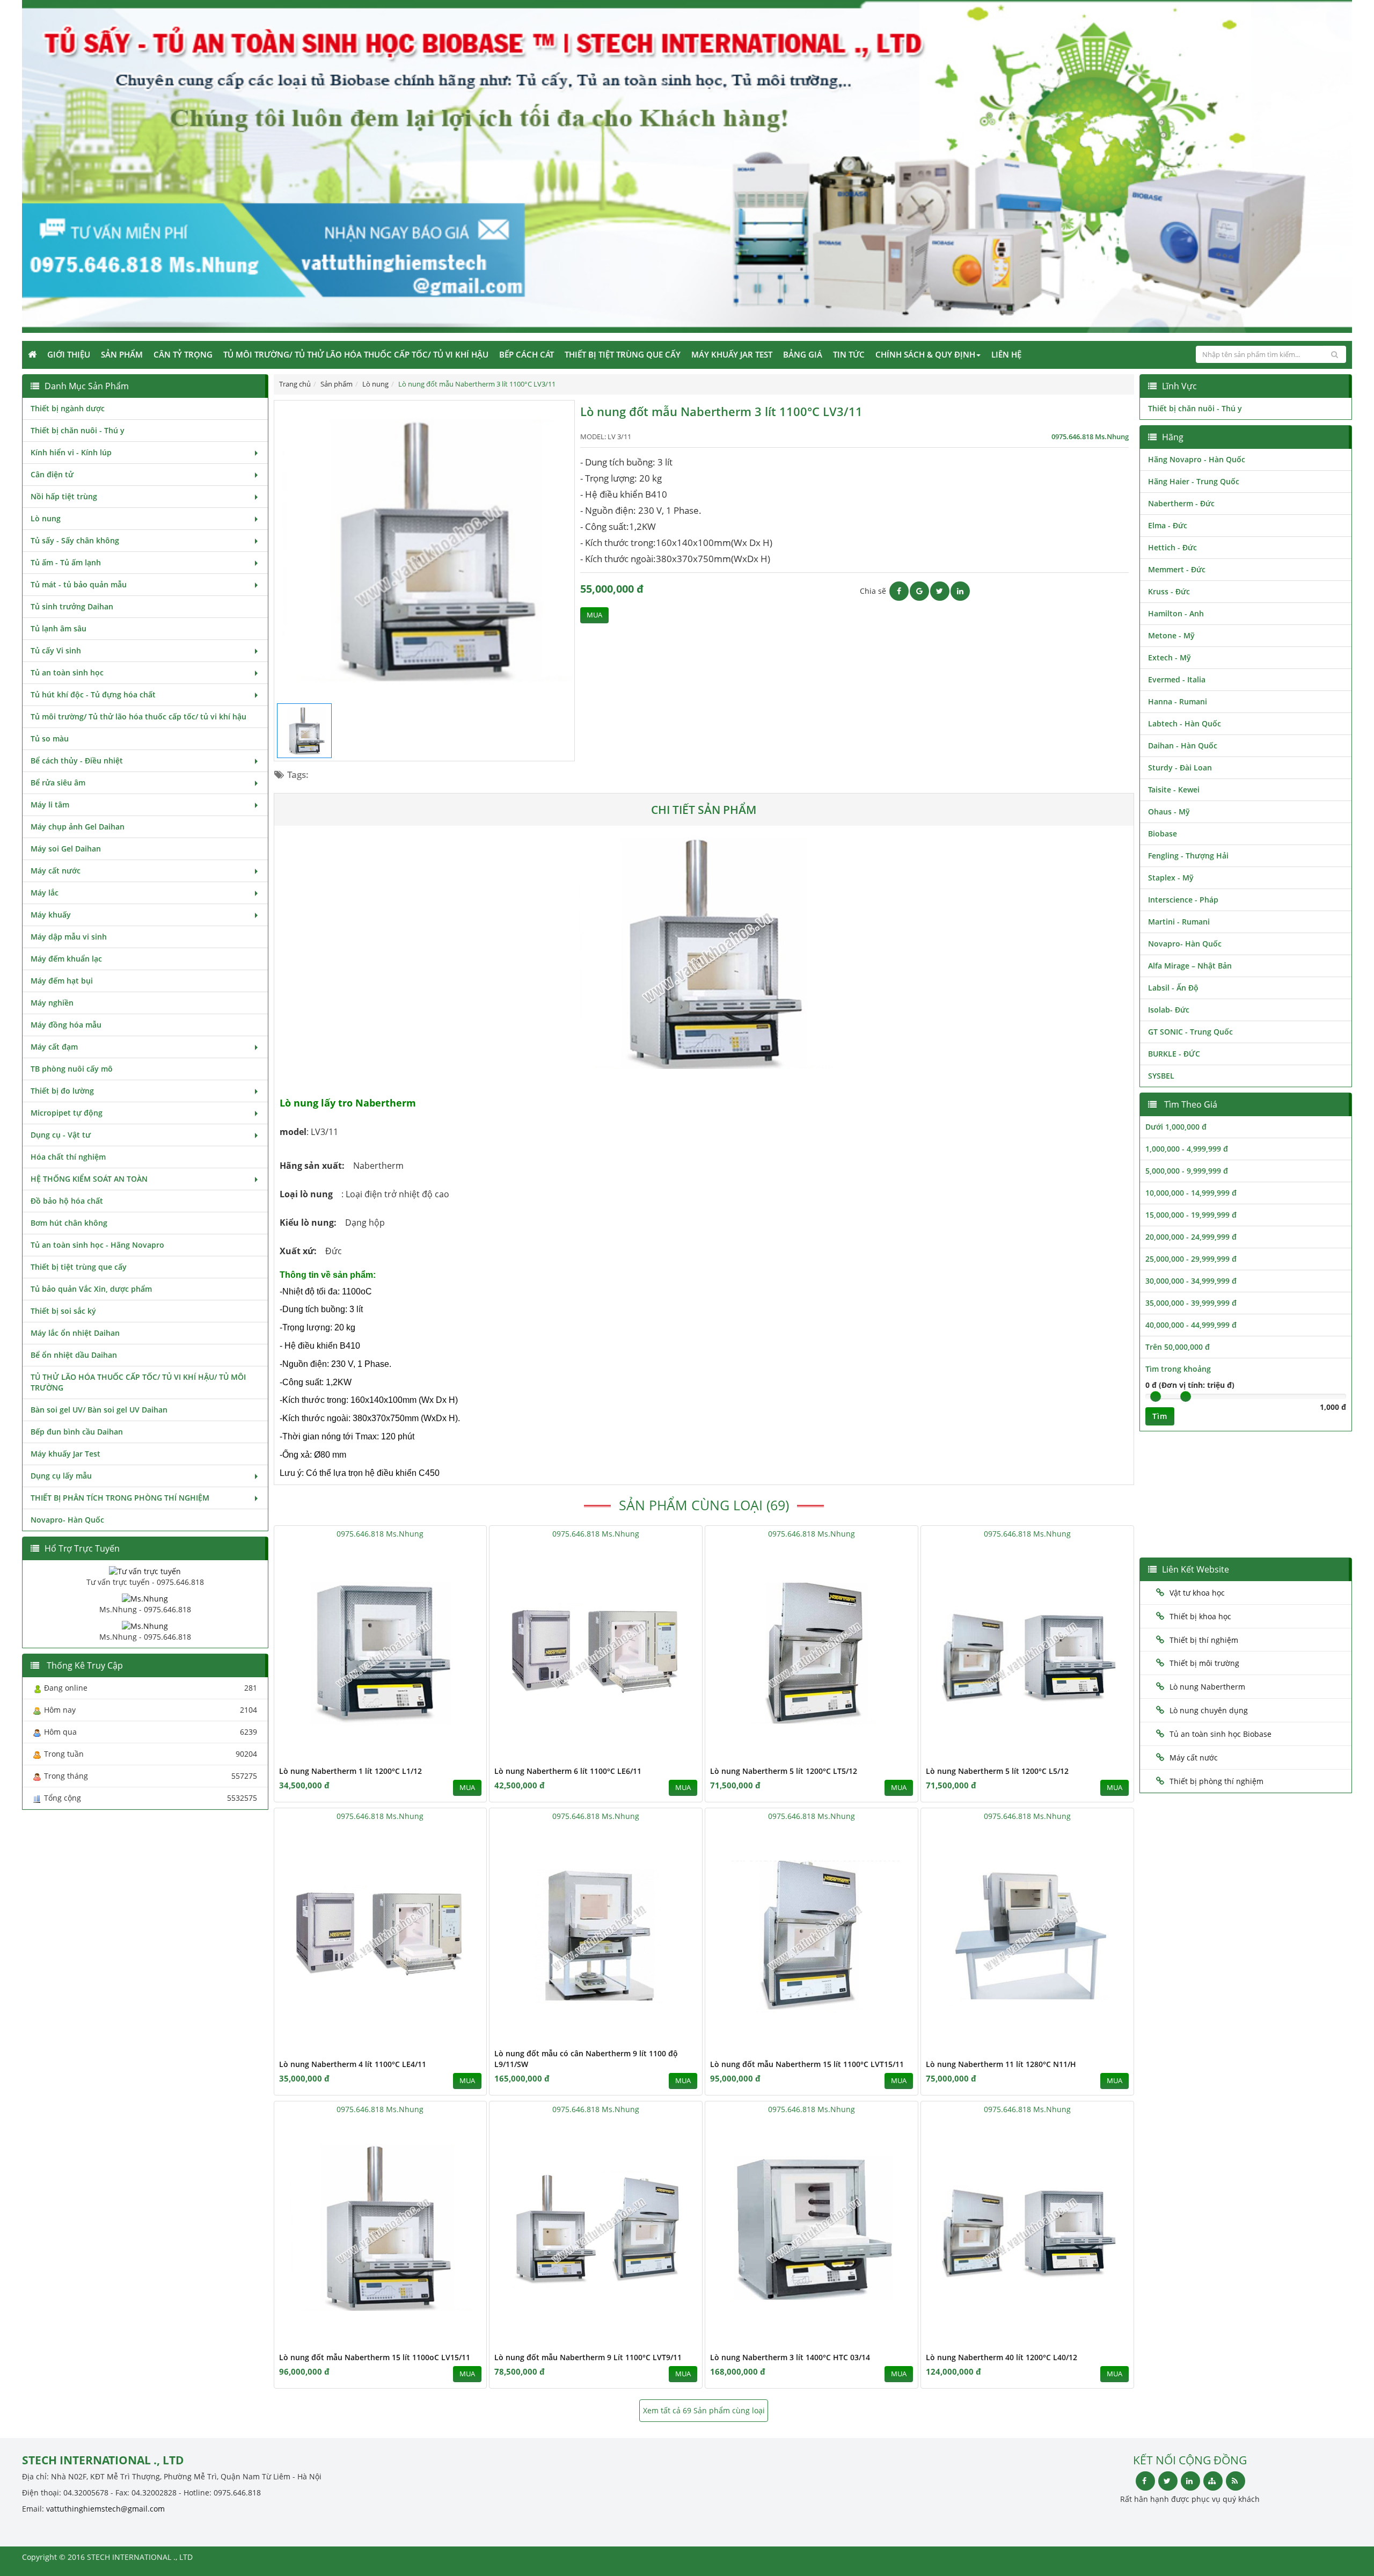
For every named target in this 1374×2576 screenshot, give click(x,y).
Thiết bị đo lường (62, 1091)
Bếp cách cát (527, 354)
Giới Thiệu (69, 354)
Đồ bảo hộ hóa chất (67, 1201)
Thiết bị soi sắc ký (63, 1311)
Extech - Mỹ (1170, 657)
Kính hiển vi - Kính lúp (71, 452)
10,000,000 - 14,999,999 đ (1191, 1193)
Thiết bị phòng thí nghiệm (1216, 1781)
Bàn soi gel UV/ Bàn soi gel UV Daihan (99, 1410)
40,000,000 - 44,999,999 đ (1191, 1325)
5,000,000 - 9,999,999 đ (1187, 1171)
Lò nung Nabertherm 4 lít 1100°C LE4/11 (353, 2064)
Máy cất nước (56, 871)
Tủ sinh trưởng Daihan (72, 606)
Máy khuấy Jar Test (732, 354)
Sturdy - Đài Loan (1180, 767)
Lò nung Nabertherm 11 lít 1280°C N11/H (1001, 2064)
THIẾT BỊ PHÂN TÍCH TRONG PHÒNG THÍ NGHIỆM (120, 1498)
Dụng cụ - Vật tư (61, 1135)
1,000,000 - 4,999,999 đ (1187, 1149)
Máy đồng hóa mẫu (66, 1025)
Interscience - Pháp (1183, 900)
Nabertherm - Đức (1181, 503)
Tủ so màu (50, 738)
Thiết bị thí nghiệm (1204, 1640)
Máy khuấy (51, 915)
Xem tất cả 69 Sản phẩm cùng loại (704, 2410)
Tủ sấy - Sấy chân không (75, 540)
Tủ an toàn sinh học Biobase (1220, 1734)
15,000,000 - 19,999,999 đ (1191, 1215)
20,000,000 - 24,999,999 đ (1191, 1237)
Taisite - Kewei (1174, 789)
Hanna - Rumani (1178, 701)
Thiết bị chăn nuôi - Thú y (78, 430)
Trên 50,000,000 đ (1178, 1347)
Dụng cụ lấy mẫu (61, 1476)
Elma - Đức (1168, 525)
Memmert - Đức (1177, 569)
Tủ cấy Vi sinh (56, 650)
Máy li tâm (50, 805)
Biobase (1163, 834)
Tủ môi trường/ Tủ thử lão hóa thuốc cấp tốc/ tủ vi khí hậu (356, 354)
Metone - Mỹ (1171, 635)
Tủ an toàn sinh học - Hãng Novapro (97, 1245)
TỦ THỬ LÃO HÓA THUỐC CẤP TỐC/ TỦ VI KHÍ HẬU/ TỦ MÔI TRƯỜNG (138, 1382)
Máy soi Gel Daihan (66, 849)
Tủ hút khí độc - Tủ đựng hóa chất (93, 694)
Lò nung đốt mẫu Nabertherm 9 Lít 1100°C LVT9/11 (588, 2357)
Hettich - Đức (1172, 547)
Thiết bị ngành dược (68, 408)
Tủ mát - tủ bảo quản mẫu (79, 584)
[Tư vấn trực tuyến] (145, 1571)
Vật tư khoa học (1197, 1593)
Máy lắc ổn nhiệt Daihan (75, 1333)
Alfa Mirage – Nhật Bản (1190, 966)
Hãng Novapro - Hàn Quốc (1197, 459)
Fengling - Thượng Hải (1188, 856)
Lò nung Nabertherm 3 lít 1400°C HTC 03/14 (790, 2357)
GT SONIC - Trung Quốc (1190, 1032)
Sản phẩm (122, 354)
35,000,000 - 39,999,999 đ (1191, 1303)
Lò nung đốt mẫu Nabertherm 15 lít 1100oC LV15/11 (375, 2357)
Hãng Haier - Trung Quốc (1194, 481)
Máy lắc (45, 893)
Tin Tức (849, 354)
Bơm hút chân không (69, 1223)
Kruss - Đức (1169, 591)
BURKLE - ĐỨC (1174, 1054)
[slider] (1156, 1396)
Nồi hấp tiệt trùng (64, 496)
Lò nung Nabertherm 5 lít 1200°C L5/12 (997, 1771)
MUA (594, 615)
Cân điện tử (52, 474)
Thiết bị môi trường (1204, 1663)
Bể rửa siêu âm (58, 783)
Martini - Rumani (1179, 922)
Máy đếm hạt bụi (62, 981)
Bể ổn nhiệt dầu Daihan (74, 1355)
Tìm (1160, 1416)
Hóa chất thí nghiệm (68, 1157)
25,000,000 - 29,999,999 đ (1191, 1259)
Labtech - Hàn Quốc (1185, 723)
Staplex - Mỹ (1171, 878)
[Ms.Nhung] (145, 1598)
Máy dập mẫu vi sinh (69, 937)
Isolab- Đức (1169, 1010)
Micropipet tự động (67, 1113)
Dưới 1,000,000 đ (1176, 1127)
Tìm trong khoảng (1178, 1369)
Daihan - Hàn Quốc (1183, 745)
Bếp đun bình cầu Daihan (77, 1432)
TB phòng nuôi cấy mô (72, 1069)
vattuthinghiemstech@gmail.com (105, 2509)
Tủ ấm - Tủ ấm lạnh (66, 562)
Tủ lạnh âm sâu (59, 628)
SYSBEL (1161, 1076)
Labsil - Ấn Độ (1173, 988)
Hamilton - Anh (1176, 613)
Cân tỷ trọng (183, 354)
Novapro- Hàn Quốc (67, 1520)
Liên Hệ (1006, 354)
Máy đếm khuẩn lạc (66, 959)
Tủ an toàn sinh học (67, 672)
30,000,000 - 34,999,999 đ (1191, 1281)
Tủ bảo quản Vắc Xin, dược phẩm (91, 1289)
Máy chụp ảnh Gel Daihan (78, 827)
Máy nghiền (52, 1003)
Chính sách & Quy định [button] (925, 354)
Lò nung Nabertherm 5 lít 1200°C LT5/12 (784, 1771)
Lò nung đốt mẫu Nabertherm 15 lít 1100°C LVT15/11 (807, 2064)
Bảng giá (803, 354)
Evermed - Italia (1177, 679)
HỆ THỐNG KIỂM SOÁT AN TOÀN (89, 1179)
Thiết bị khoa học (1200, 1616)
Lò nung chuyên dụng (1209, 1710)
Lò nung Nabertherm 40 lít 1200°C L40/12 (1002, 2357)
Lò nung (46, 518)
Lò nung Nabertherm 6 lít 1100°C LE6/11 (568, 1771)
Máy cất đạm (54, 1047)
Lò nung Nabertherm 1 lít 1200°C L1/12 (350, 1771)
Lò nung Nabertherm (1207, 1687)
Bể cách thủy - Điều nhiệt (77, 761)
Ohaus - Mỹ (1169, 812)
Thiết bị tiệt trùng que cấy (623, 354)
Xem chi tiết (457, 1755)
